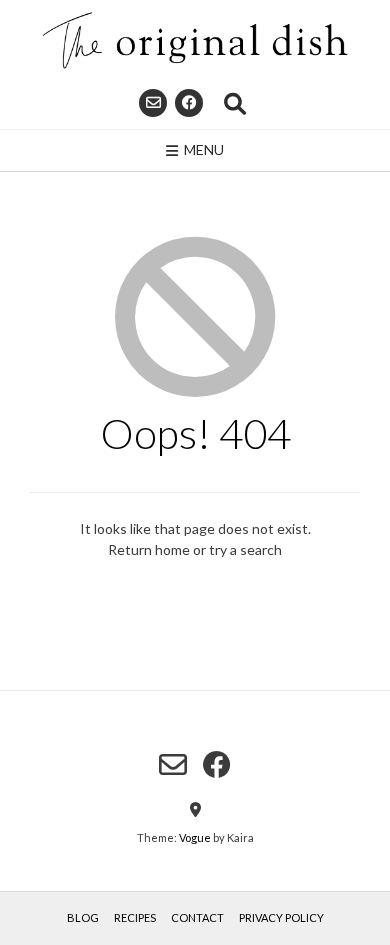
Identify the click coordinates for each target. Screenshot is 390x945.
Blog (83, 917)
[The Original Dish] (195, 40)
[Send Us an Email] (153, 103)
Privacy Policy (281, 917)
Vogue (195, 837)
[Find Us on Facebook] (189, 103)
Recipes (135, 917)
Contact (197, 917)
